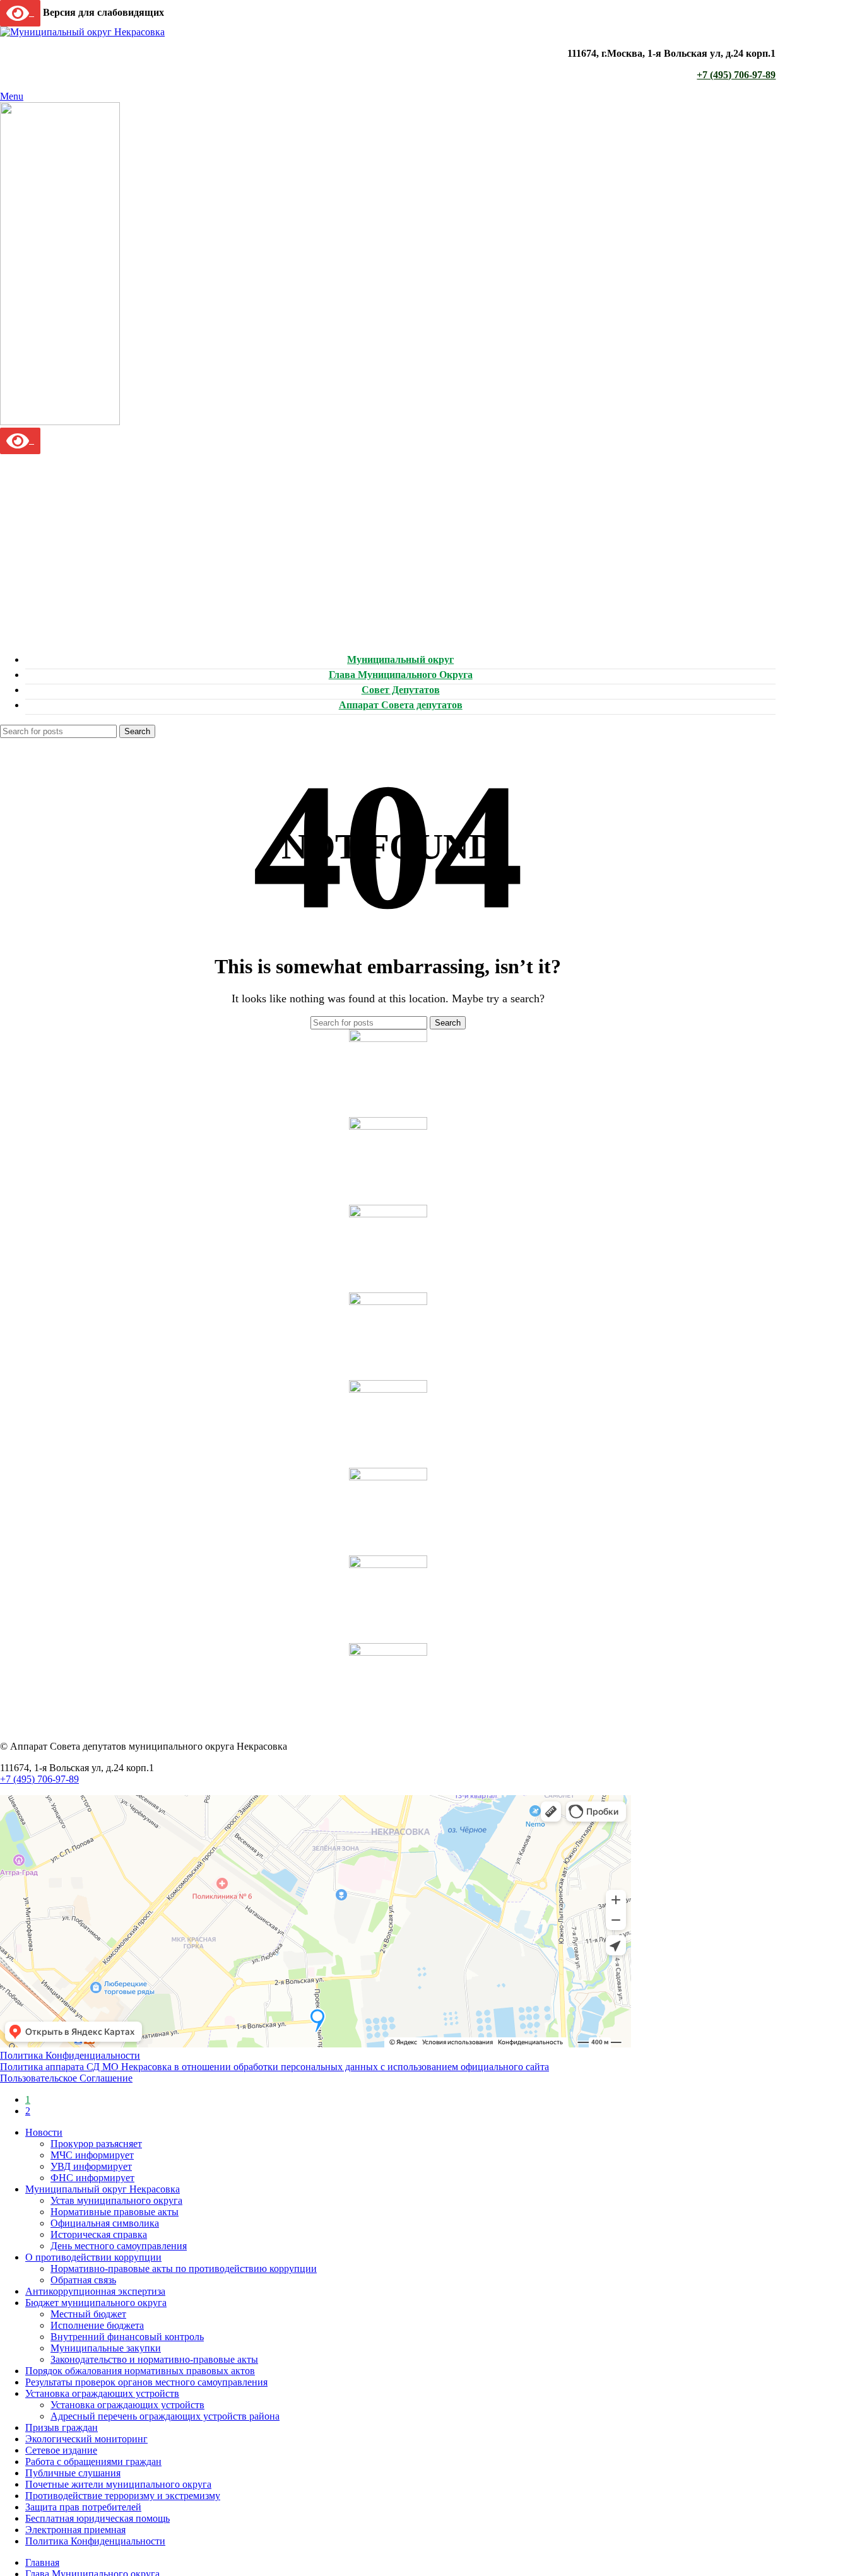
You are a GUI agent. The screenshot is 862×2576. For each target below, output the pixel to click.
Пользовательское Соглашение (66, 2078)
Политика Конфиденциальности (70, 2055)
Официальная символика (105, 2223)
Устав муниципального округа (116, 2200)
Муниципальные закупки (106, 2348)
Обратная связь (83, 2280)
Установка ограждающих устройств (127, 2405)
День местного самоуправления (119, 2246)
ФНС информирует (92, 2178)
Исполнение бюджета (97, 2325)
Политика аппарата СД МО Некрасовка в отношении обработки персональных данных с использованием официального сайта (275, 2067)
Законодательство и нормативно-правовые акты (154, 2359)
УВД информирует (91, 2166)
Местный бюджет (88, 2314)
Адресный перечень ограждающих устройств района (165, 2416)
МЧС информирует (92, 2155)
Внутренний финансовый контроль (127, 2337)
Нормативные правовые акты (115, 2212)
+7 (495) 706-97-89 (736, 75)
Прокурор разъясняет (96, 2144)
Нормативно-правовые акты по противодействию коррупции (184, 2269)
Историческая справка (99, 2234)
